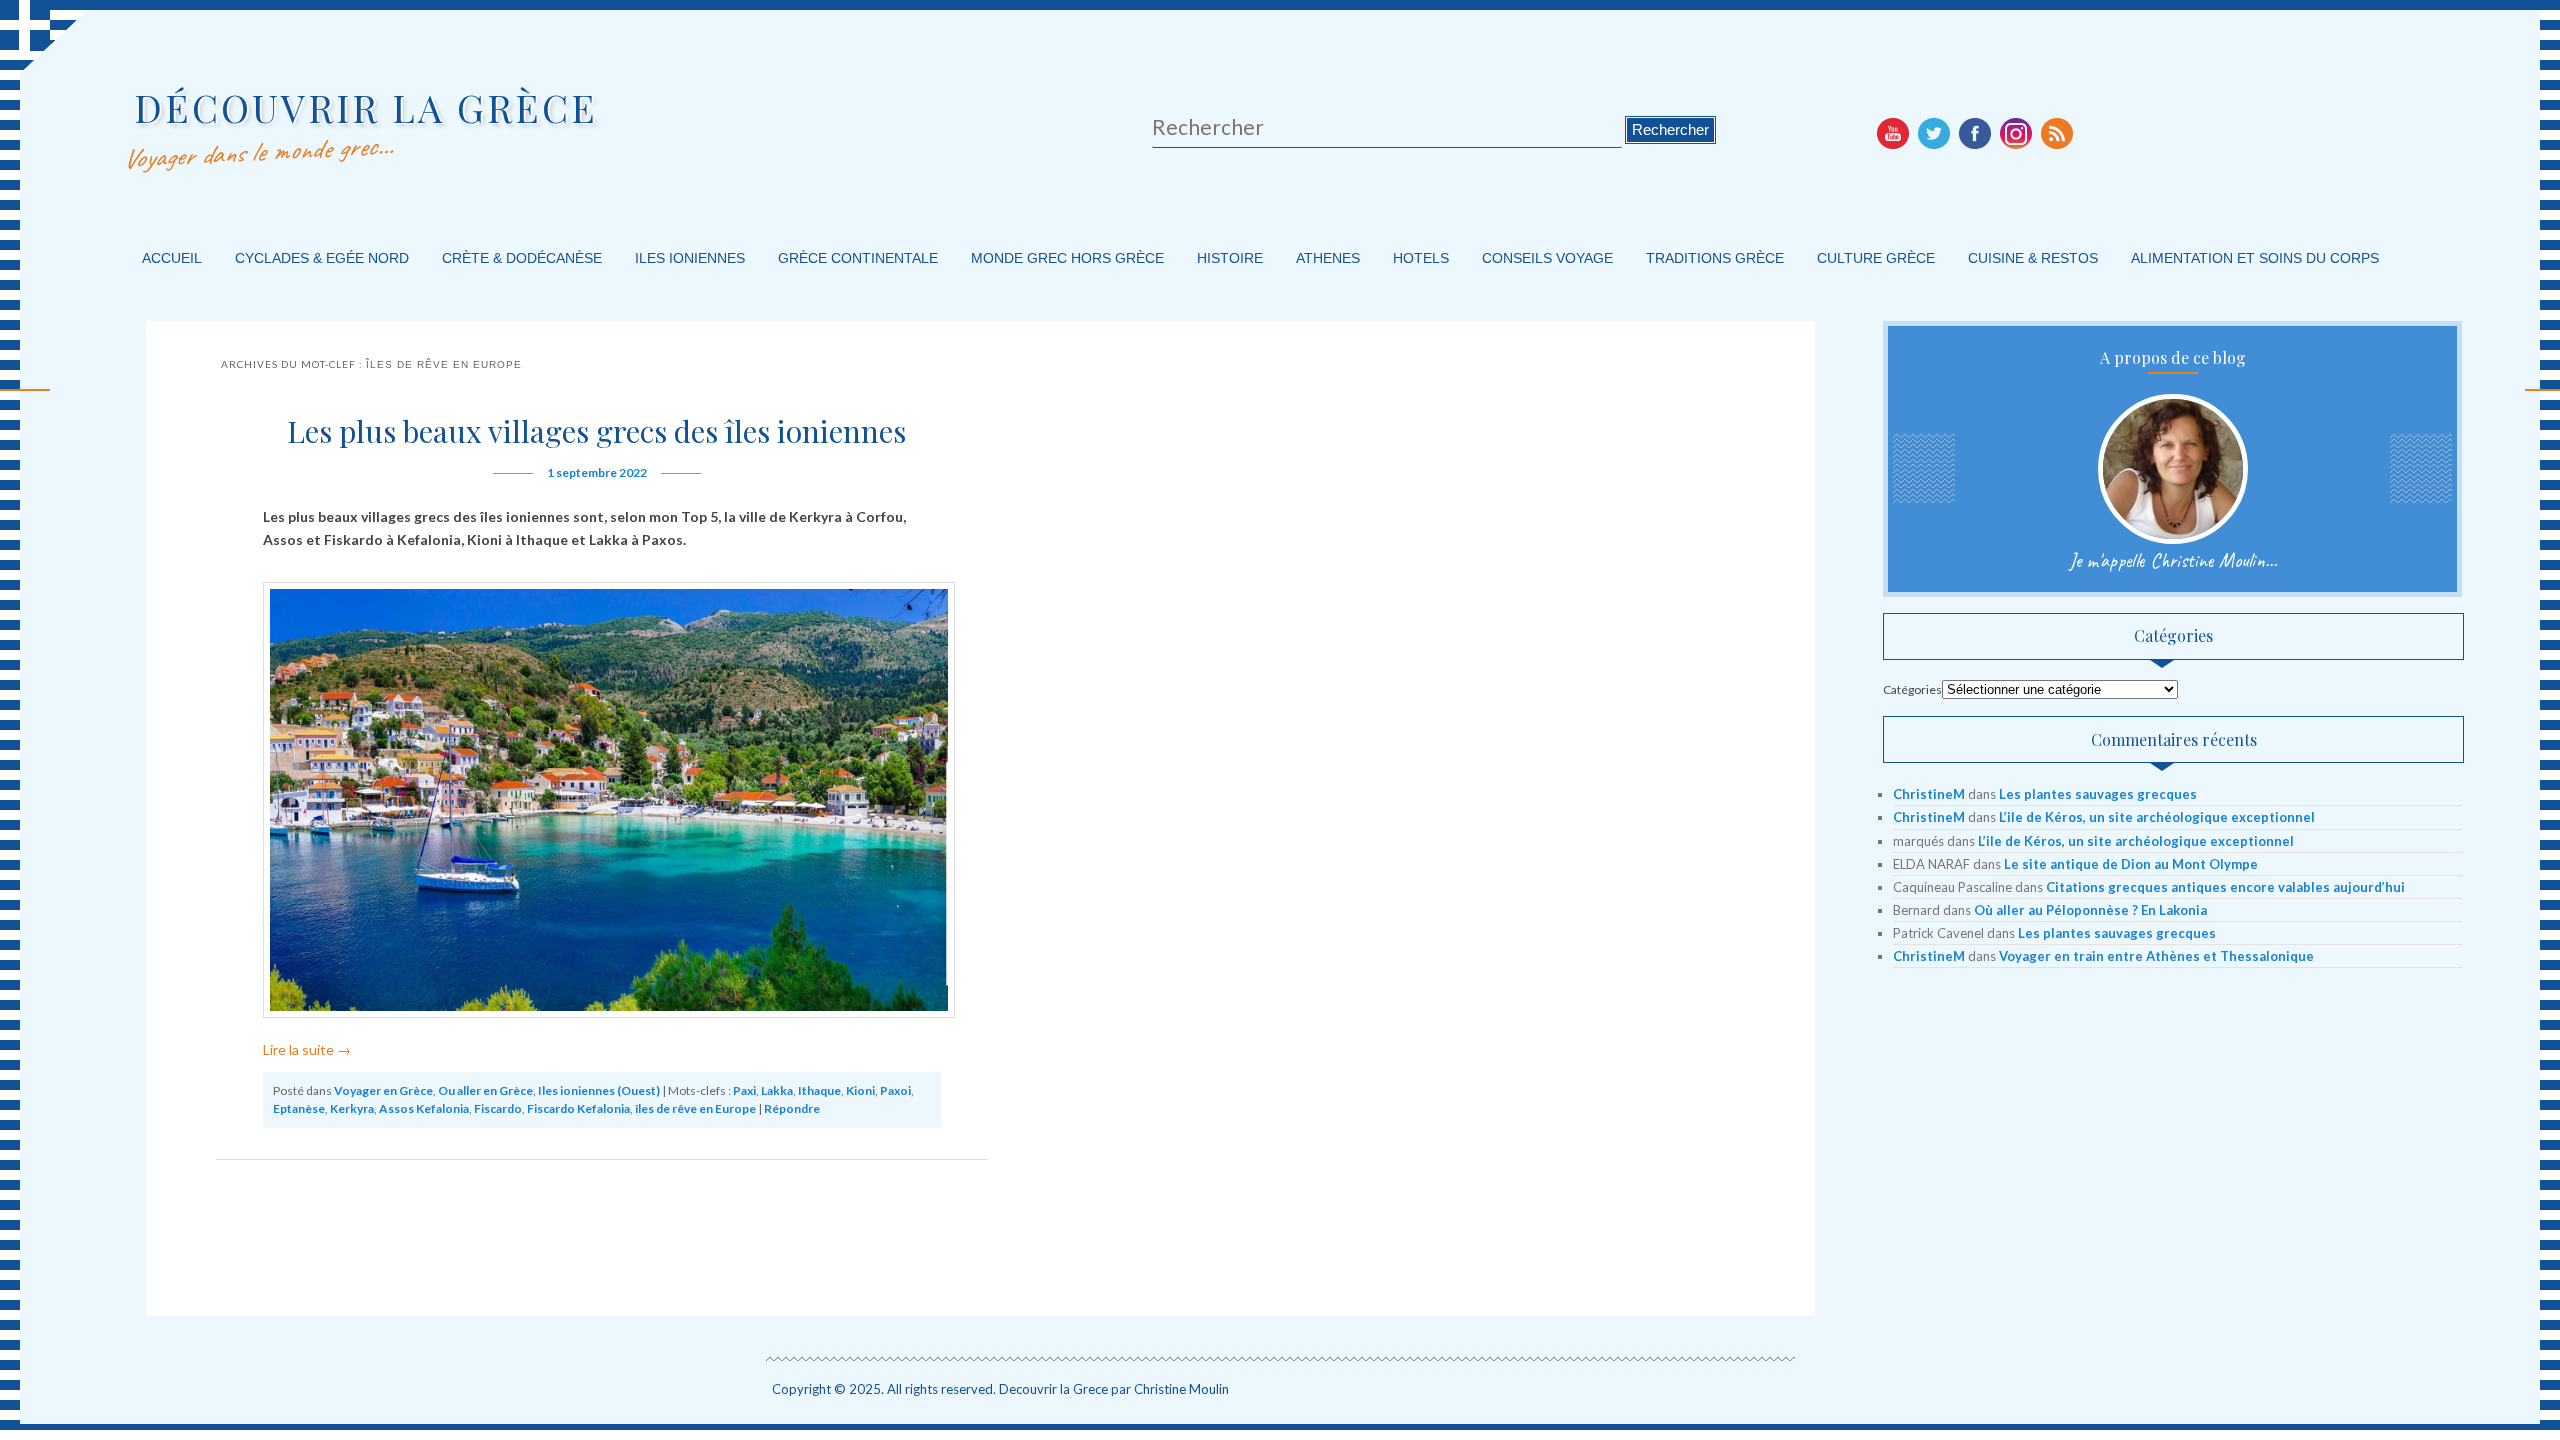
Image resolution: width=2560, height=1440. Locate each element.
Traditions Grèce (1715, 258)
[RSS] (2057, 133)
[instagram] (2016, 133)
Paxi (744, 1090)
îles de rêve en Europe (695, 1108)
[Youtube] (1893, 133)
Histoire (1230, 258)
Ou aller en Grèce (485, 1090)
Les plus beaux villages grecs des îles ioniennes (596, 431)
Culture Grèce (1876, 258)
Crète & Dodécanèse (522, 258)
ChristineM (1929, 794)
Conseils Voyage (1547, 258)
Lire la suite (307, 1049)
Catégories (1912, 689)
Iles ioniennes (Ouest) (599, 1090)
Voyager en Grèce (383, 1090)
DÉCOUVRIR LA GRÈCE (366, 107)
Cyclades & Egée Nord (322, 258)
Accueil (172, 258)
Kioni (860, 1090)
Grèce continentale (858, 258)
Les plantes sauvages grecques (2098, 794)
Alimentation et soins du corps (2255, 258)
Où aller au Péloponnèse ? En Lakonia (2090, 910)
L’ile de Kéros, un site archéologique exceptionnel (2157, 817)
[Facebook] (1975, 133)
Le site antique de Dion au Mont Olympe (2131, 864)
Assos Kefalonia (424, 1108)
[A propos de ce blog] (2173, 469)
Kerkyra (352, 1108)
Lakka (777, 1090)
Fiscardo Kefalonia (578, 1108)
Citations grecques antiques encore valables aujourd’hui (2225, 887)
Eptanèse (299, 1108)
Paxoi (895, 1090)
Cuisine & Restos (2033, 258)
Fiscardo (498, 1108)
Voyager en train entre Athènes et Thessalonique (2156, 956)
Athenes (1328, 258)
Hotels (1421, 258)
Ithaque (819, 1090)
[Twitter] (1934, 133)
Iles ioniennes (690, 258)
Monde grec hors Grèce (1067, 258)
